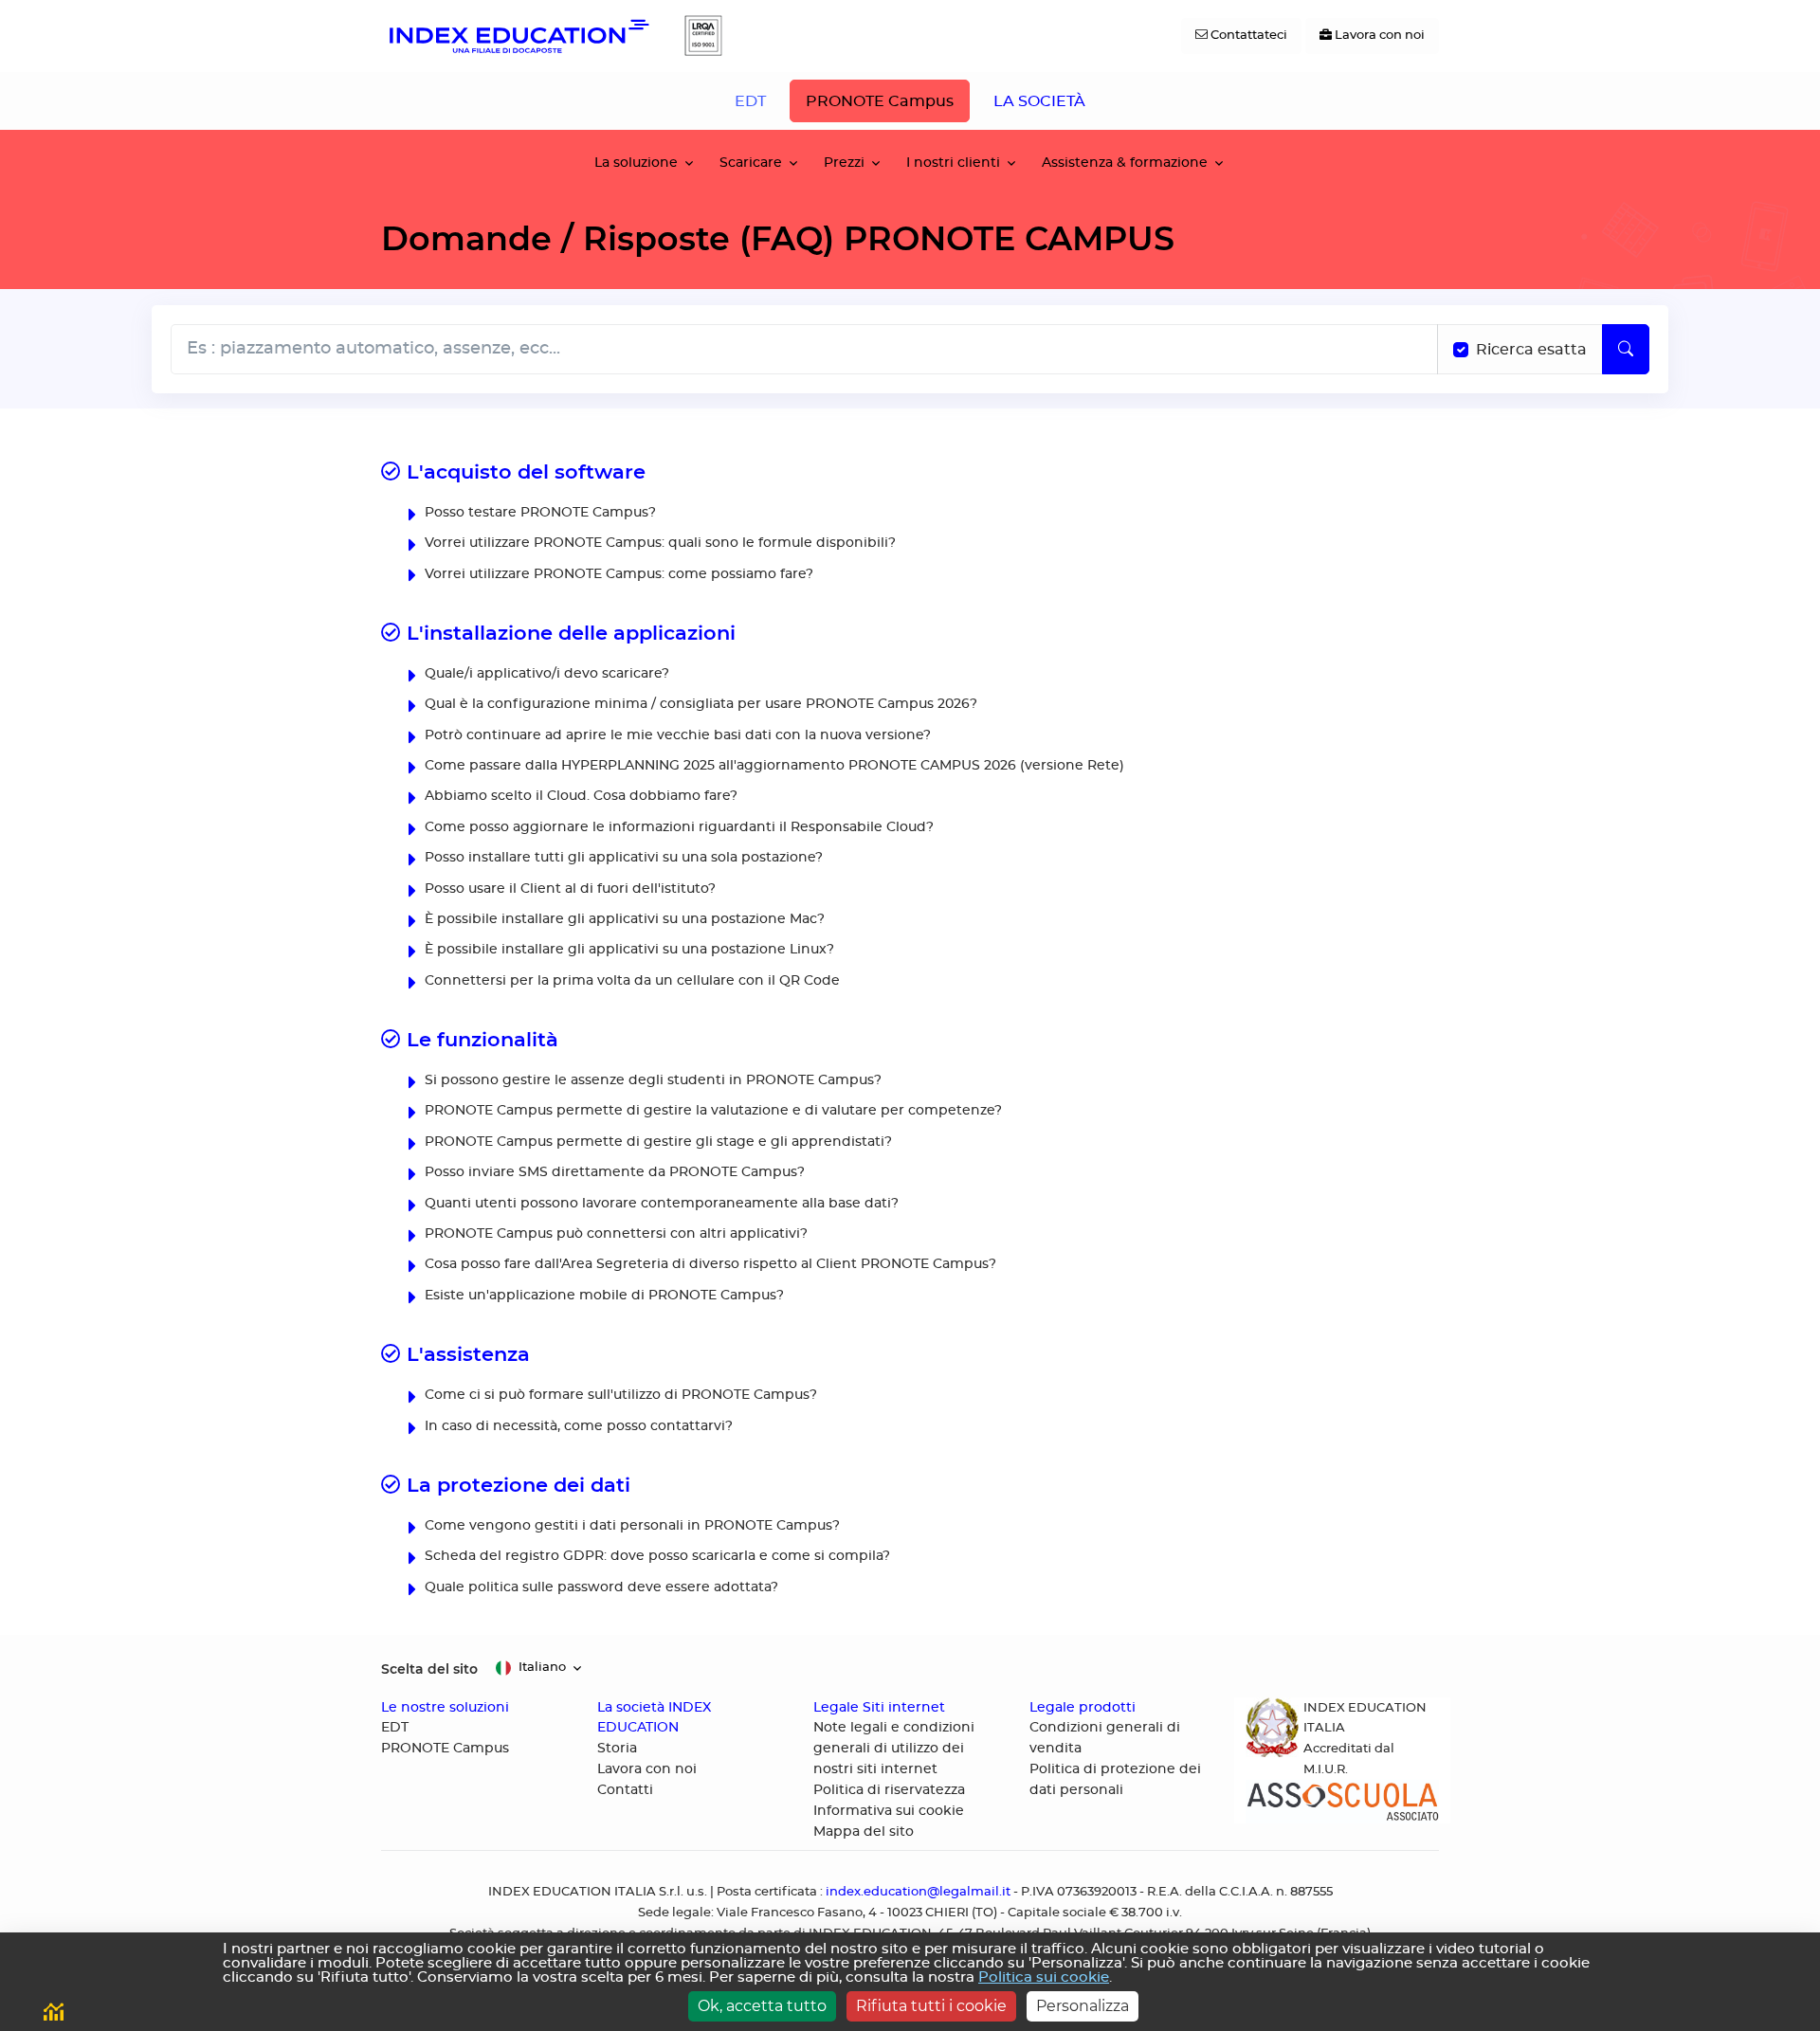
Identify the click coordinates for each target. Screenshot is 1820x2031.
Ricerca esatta (1531, 350)
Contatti (625, 1790)
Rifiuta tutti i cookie (931, 2006)
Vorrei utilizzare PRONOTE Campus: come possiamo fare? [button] (617, 574)
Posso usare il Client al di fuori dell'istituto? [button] (568, 889)
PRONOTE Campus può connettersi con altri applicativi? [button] (614, 1233)
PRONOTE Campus (880, 101)
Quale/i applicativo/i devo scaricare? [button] (545, 673)
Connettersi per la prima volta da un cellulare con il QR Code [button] (630, 980)
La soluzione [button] (636, 163)
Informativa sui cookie (889, 1811)
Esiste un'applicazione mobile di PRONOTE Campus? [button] (602, 1295)
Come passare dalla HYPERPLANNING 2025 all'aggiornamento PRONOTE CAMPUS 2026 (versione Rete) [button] (773, 765)
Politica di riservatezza (889, 1790)
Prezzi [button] (844, 163)
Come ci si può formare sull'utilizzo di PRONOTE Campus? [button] (619, 1395)
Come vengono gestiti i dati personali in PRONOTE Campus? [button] (630, 1525)
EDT (750, 101)
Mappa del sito (864, 1832)
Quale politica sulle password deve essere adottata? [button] (600, 1587)
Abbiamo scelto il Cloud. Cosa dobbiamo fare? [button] (579, 796)
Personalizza (1083, 2006)
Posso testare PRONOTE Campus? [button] (538, 512)
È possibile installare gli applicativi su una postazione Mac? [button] (623, 919)
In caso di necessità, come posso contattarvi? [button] (577, 1426)
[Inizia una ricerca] (1626, 349)
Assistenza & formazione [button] (1125, 163)
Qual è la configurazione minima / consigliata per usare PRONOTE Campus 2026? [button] (699, 704)
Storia (617, 1749)
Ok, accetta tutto (762, 2006)
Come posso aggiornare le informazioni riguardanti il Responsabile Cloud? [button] (677, 827)
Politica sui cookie (1044, 1977)
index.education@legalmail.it (918, 1892)
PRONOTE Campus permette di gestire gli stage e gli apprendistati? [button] (656, 1142)
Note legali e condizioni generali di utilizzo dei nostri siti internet (894, 1749)
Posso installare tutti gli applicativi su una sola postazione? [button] (622, 857)
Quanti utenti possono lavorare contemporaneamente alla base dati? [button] (660, 1203)
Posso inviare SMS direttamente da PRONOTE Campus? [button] (613, 1172)
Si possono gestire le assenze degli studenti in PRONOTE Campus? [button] (651, 1080)
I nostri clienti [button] (953, 163)
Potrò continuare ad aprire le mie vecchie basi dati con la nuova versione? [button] (676, 735)
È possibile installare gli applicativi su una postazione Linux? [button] (628, 949)
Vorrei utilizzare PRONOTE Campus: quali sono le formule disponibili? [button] (658, 543)
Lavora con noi (647, 1769)
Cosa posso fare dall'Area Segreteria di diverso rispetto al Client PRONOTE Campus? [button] (709, 1264)
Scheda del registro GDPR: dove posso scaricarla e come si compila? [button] (655, 1556)
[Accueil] (518, 36)
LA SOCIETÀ (1039, 101)
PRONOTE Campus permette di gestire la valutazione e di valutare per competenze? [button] (711, 1110)
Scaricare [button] (751, 163)
